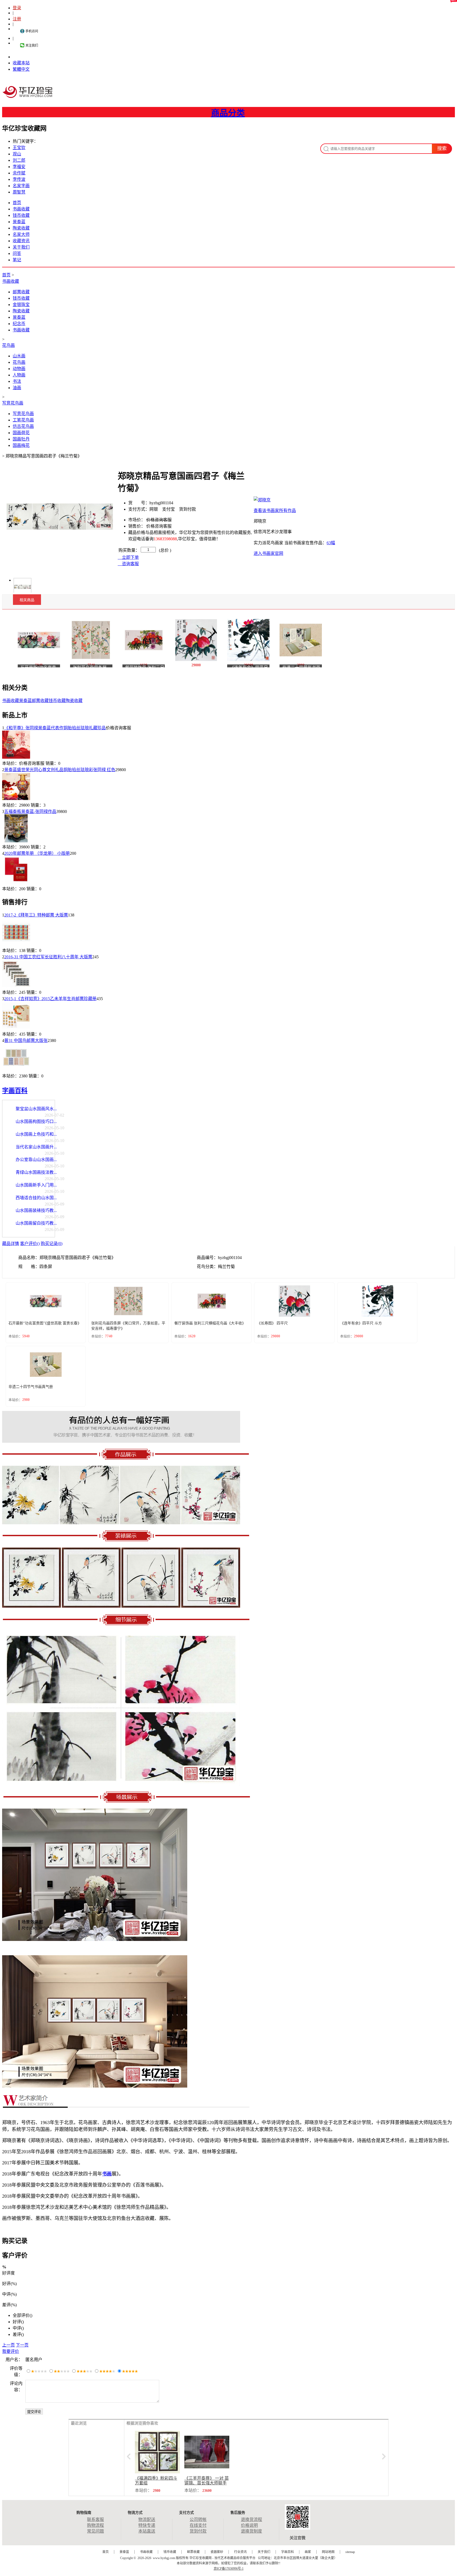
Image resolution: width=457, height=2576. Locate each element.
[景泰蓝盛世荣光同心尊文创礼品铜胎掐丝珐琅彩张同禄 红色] (16, 799)
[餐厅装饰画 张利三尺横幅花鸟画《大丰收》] (144, 639)
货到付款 (198, 2531)
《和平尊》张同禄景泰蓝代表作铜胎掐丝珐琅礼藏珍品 (55, 728)
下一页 (22, 2345)
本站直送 (147, 2531)
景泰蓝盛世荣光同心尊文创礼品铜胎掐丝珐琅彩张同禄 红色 (60, 770)
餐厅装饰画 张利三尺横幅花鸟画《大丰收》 (210, 1323)
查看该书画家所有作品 (275, 511)
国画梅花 (21, 445)
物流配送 (147, 2519)
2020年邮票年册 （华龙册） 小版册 (37, 853)
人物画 (19, 375)
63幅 (331, 543)
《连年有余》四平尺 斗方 (361, 1323)
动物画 (19, 369)
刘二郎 (19, 160)
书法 (17, 381)
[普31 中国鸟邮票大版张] (16, 1070)
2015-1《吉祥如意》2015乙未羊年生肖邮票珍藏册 (50, 999)
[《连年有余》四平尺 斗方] (248, 639)
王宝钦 (19, 148)
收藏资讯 (21, 241)
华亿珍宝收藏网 (29, 97)
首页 (17, 203)
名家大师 (21, 234)
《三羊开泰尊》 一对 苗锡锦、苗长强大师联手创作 (207, 2483)
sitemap (350, 2552)
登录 (17, 8)
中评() (18, 2328)
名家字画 (21, 186)
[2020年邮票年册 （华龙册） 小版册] (16, 883)
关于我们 (21, 247)
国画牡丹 (21, 439)
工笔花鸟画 (23, 420)
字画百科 (15, 1091)
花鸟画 (8, 345)
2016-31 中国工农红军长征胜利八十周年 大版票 (48, 957)
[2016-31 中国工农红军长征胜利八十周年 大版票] (16, 986)
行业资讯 (240, 2552)
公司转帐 (198, 2519)
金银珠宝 (21, 305)
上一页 (8, 2345)
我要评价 (11, 2351)
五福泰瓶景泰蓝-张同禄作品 (30, 812)
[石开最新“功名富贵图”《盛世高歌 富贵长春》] (39, 639)
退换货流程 (252, 2519)
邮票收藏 (21, 292)
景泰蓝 (19, 222)
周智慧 (19, 192)
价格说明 (249, 2525)
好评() (18, 2322)
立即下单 (130, 557)
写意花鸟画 (13, 403)
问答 (17, 253)
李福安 (19, 167)
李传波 (19, 179)
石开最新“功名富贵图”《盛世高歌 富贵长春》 (45, 1323)
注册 (17, 19)
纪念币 (19, 324)
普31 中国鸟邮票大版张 (26, 1040)
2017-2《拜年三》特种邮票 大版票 (36, 915)
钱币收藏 (21, 215)
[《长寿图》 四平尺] (196, 639)
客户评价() (30, 1244)
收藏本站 (21, 63)
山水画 (19, 356)
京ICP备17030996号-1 (229, 2569)
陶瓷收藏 (21, 228)
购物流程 (95, 2525)
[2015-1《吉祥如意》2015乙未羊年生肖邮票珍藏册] (16, 1028)
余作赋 (19, 173)
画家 (308, 2552)
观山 (17, 154)
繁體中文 (21, 69)
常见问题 (95, 2531)
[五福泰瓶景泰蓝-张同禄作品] (16, 841)
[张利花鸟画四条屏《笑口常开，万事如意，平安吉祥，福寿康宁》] (91, 639)
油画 (17, 388)
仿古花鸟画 (23, 426)
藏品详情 (11, 1244)
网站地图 (328, 2552)
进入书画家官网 (268, 553)
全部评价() (22, 2315)
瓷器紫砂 (217, 2552)
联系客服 (95, 2519)
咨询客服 (130, 564)
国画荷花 (21, 433)
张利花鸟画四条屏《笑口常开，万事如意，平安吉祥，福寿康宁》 (128, 1326)
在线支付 (198, 2525)
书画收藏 (21, 209)
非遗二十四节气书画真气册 (31, 1387)
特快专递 (147, 2525)
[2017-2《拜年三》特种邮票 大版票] (16, 944)
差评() (18, 2334)
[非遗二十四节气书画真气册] (301, 639)
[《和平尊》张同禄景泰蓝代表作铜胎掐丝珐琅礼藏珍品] (16, 757)
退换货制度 (252, 2531)
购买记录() (52, 1244)
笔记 (17, 260)
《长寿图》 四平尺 (272, 1323)
